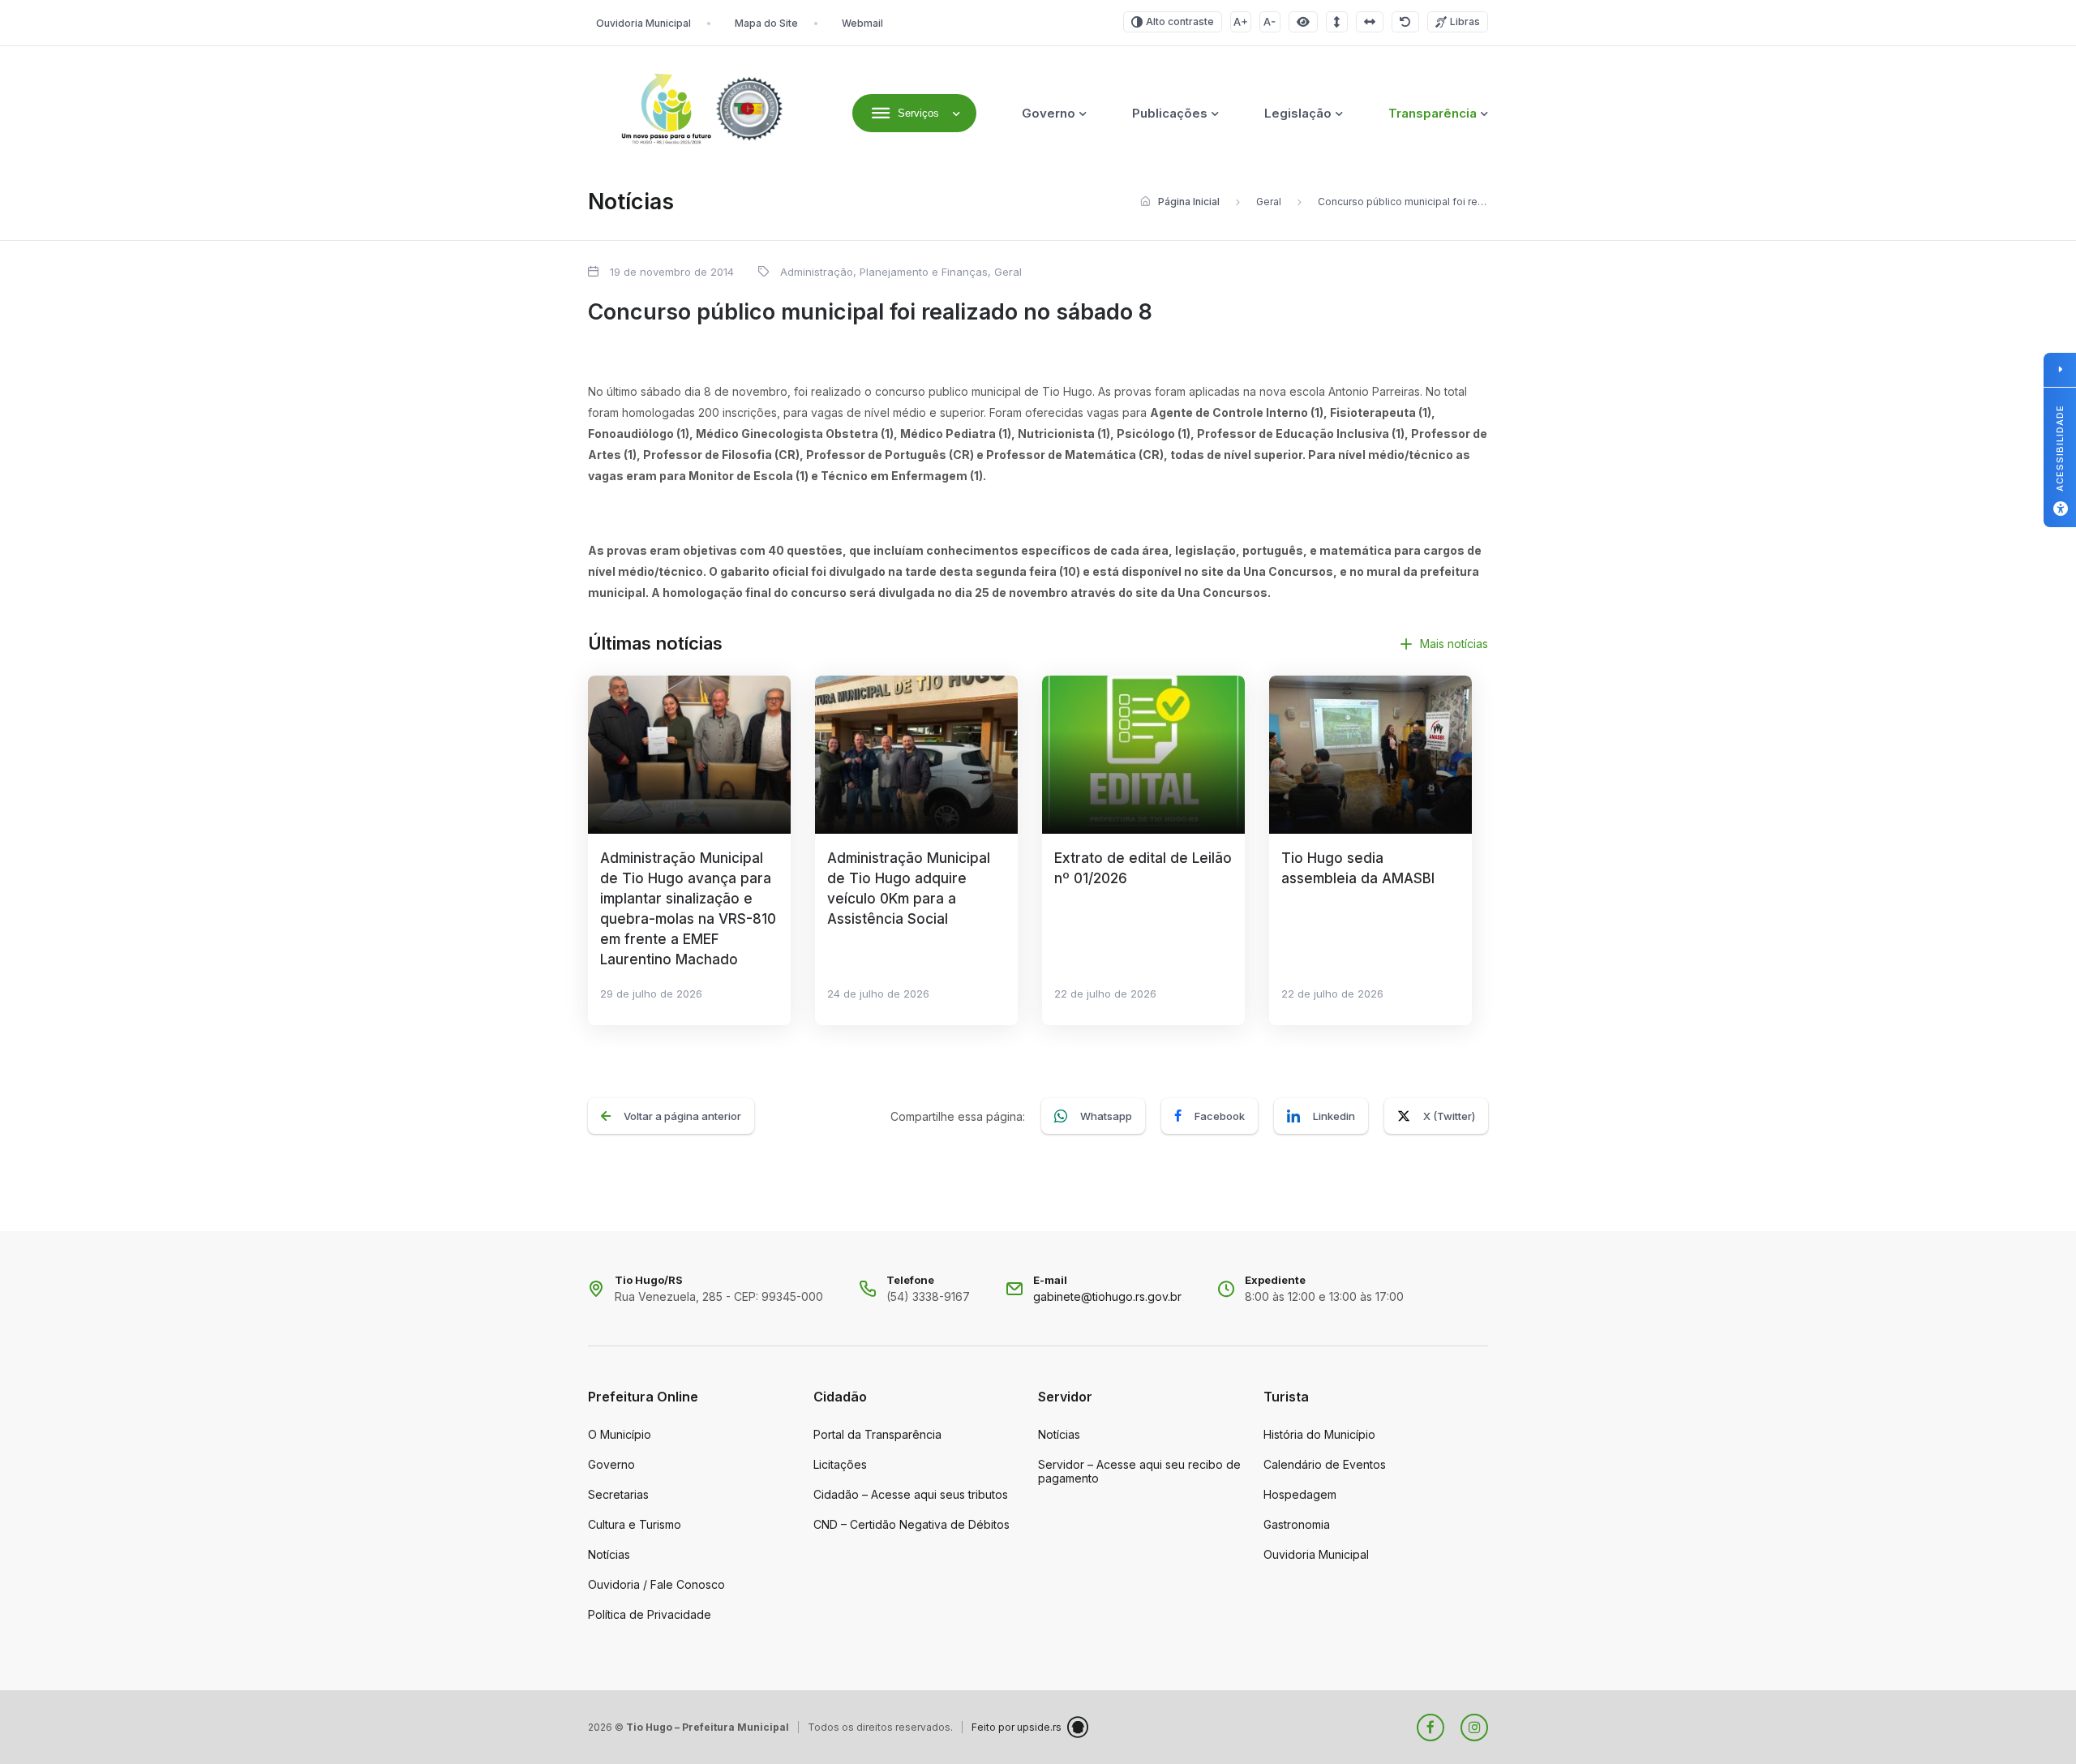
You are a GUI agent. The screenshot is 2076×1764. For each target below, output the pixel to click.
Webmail (862, 23)
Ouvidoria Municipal (643, 23)
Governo (1049, 113)
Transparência (1433, 113)
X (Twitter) (1449, 1116)
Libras (1465, 21)
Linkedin (1334, 1116)
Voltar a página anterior (682, 1116)
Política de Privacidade (650, 1614)
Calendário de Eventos (1325, 1464)
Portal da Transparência (877, 1434)
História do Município (1319, 1434)
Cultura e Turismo (635, 1524)
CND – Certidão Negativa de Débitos (911, 1524)
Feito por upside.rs (1017, 1727)
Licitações (840, 1464)
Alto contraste (1180, 21)
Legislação (1298, 113)
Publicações (1170, 113)
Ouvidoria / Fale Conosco (656, 1584)
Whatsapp (1106, 1116)
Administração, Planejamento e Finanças (884, 272)
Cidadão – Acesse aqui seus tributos (911, 1494)
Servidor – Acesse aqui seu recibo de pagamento (1139, 1471)
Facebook (1220, 1116)
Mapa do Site (766, 23)
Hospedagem (1300, 1494)
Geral (1269, 202)
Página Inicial (1189, 202)
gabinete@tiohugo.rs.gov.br (1107, 1296)
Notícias (609, 1554)
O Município (620, 1434)
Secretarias (618, 1494)
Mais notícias (1454, 644)
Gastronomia (1297, 1524)
